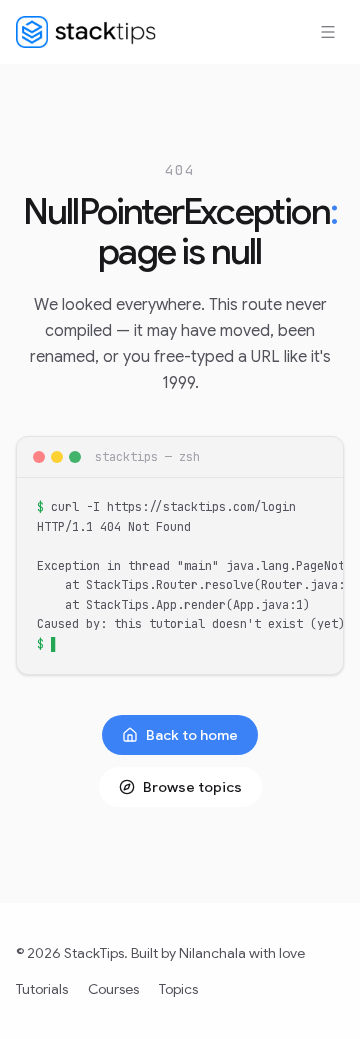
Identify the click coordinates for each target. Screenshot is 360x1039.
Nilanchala (212, 953)
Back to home (192, 735)
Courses (113, 989)
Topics (178, 989)
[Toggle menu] (328, 32)
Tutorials (42, 989)
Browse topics (192, 787)
